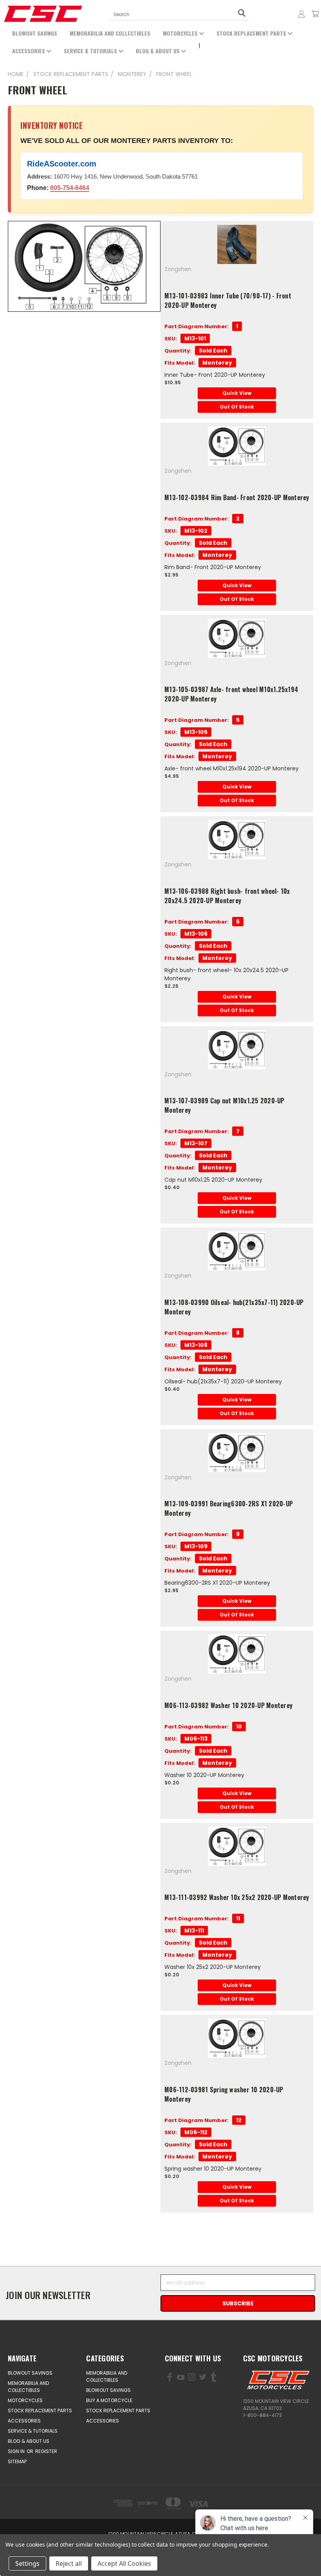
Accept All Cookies (124, 2563)
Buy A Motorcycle (109, 2400)
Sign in (17, 2451)
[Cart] (315, 14)
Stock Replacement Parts (252, 33)
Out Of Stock (237, 407)
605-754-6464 (70, 188)
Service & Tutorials (91, 51)
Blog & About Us (159, 51)
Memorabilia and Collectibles (110, 33)
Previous (51, 2552)
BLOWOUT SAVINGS (35, 33)
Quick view (237, 393)
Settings (27, 2563)
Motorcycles (181, 33)
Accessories (29, 51)
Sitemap (17, 2461)
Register (46, 2451)
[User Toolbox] (301, 14)
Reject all (69, 2563)
